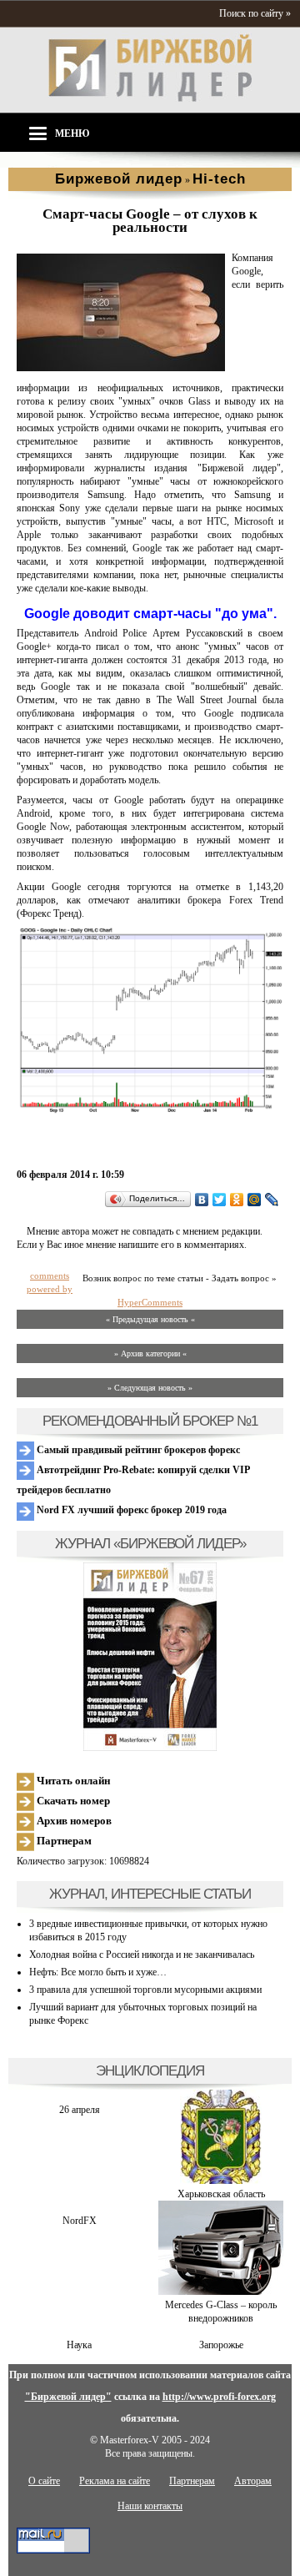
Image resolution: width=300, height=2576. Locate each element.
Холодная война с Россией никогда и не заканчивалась (142, 1955)
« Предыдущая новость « (150, 1319)
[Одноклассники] (237, 1200)
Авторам (253, 2481)
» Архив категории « (150, 1353)
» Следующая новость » (150, 1388)
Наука (79, 2345)
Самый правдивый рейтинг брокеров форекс (137, 1450)
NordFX (80, 2221)
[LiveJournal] (272, 1200)
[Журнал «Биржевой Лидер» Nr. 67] (150, 1657)
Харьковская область (221, 2194)
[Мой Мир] (255, 1200)
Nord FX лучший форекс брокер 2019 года (130, 1510)
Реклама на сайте (115, 2481)
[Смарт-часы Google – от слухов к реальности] (121, 368)
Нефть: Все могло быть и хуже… (98, 1972)
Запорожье (221, 2345)
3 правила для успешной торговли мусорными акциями (145, 1990)
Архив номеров (73, 1821)
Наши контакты (150, 2506)
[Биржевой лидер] (150, 98)
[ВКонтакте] (202, 1200)
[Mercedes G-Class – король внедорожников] (221, 2292)
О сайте (44, 2481)
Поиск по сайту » (255, 13)
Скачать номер (72, 1801)
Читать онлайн (72, 1781)
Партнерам (63, 1841)
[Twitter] (220, 1200)
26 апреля (80, 2110)
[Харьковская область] (221, 2181)
